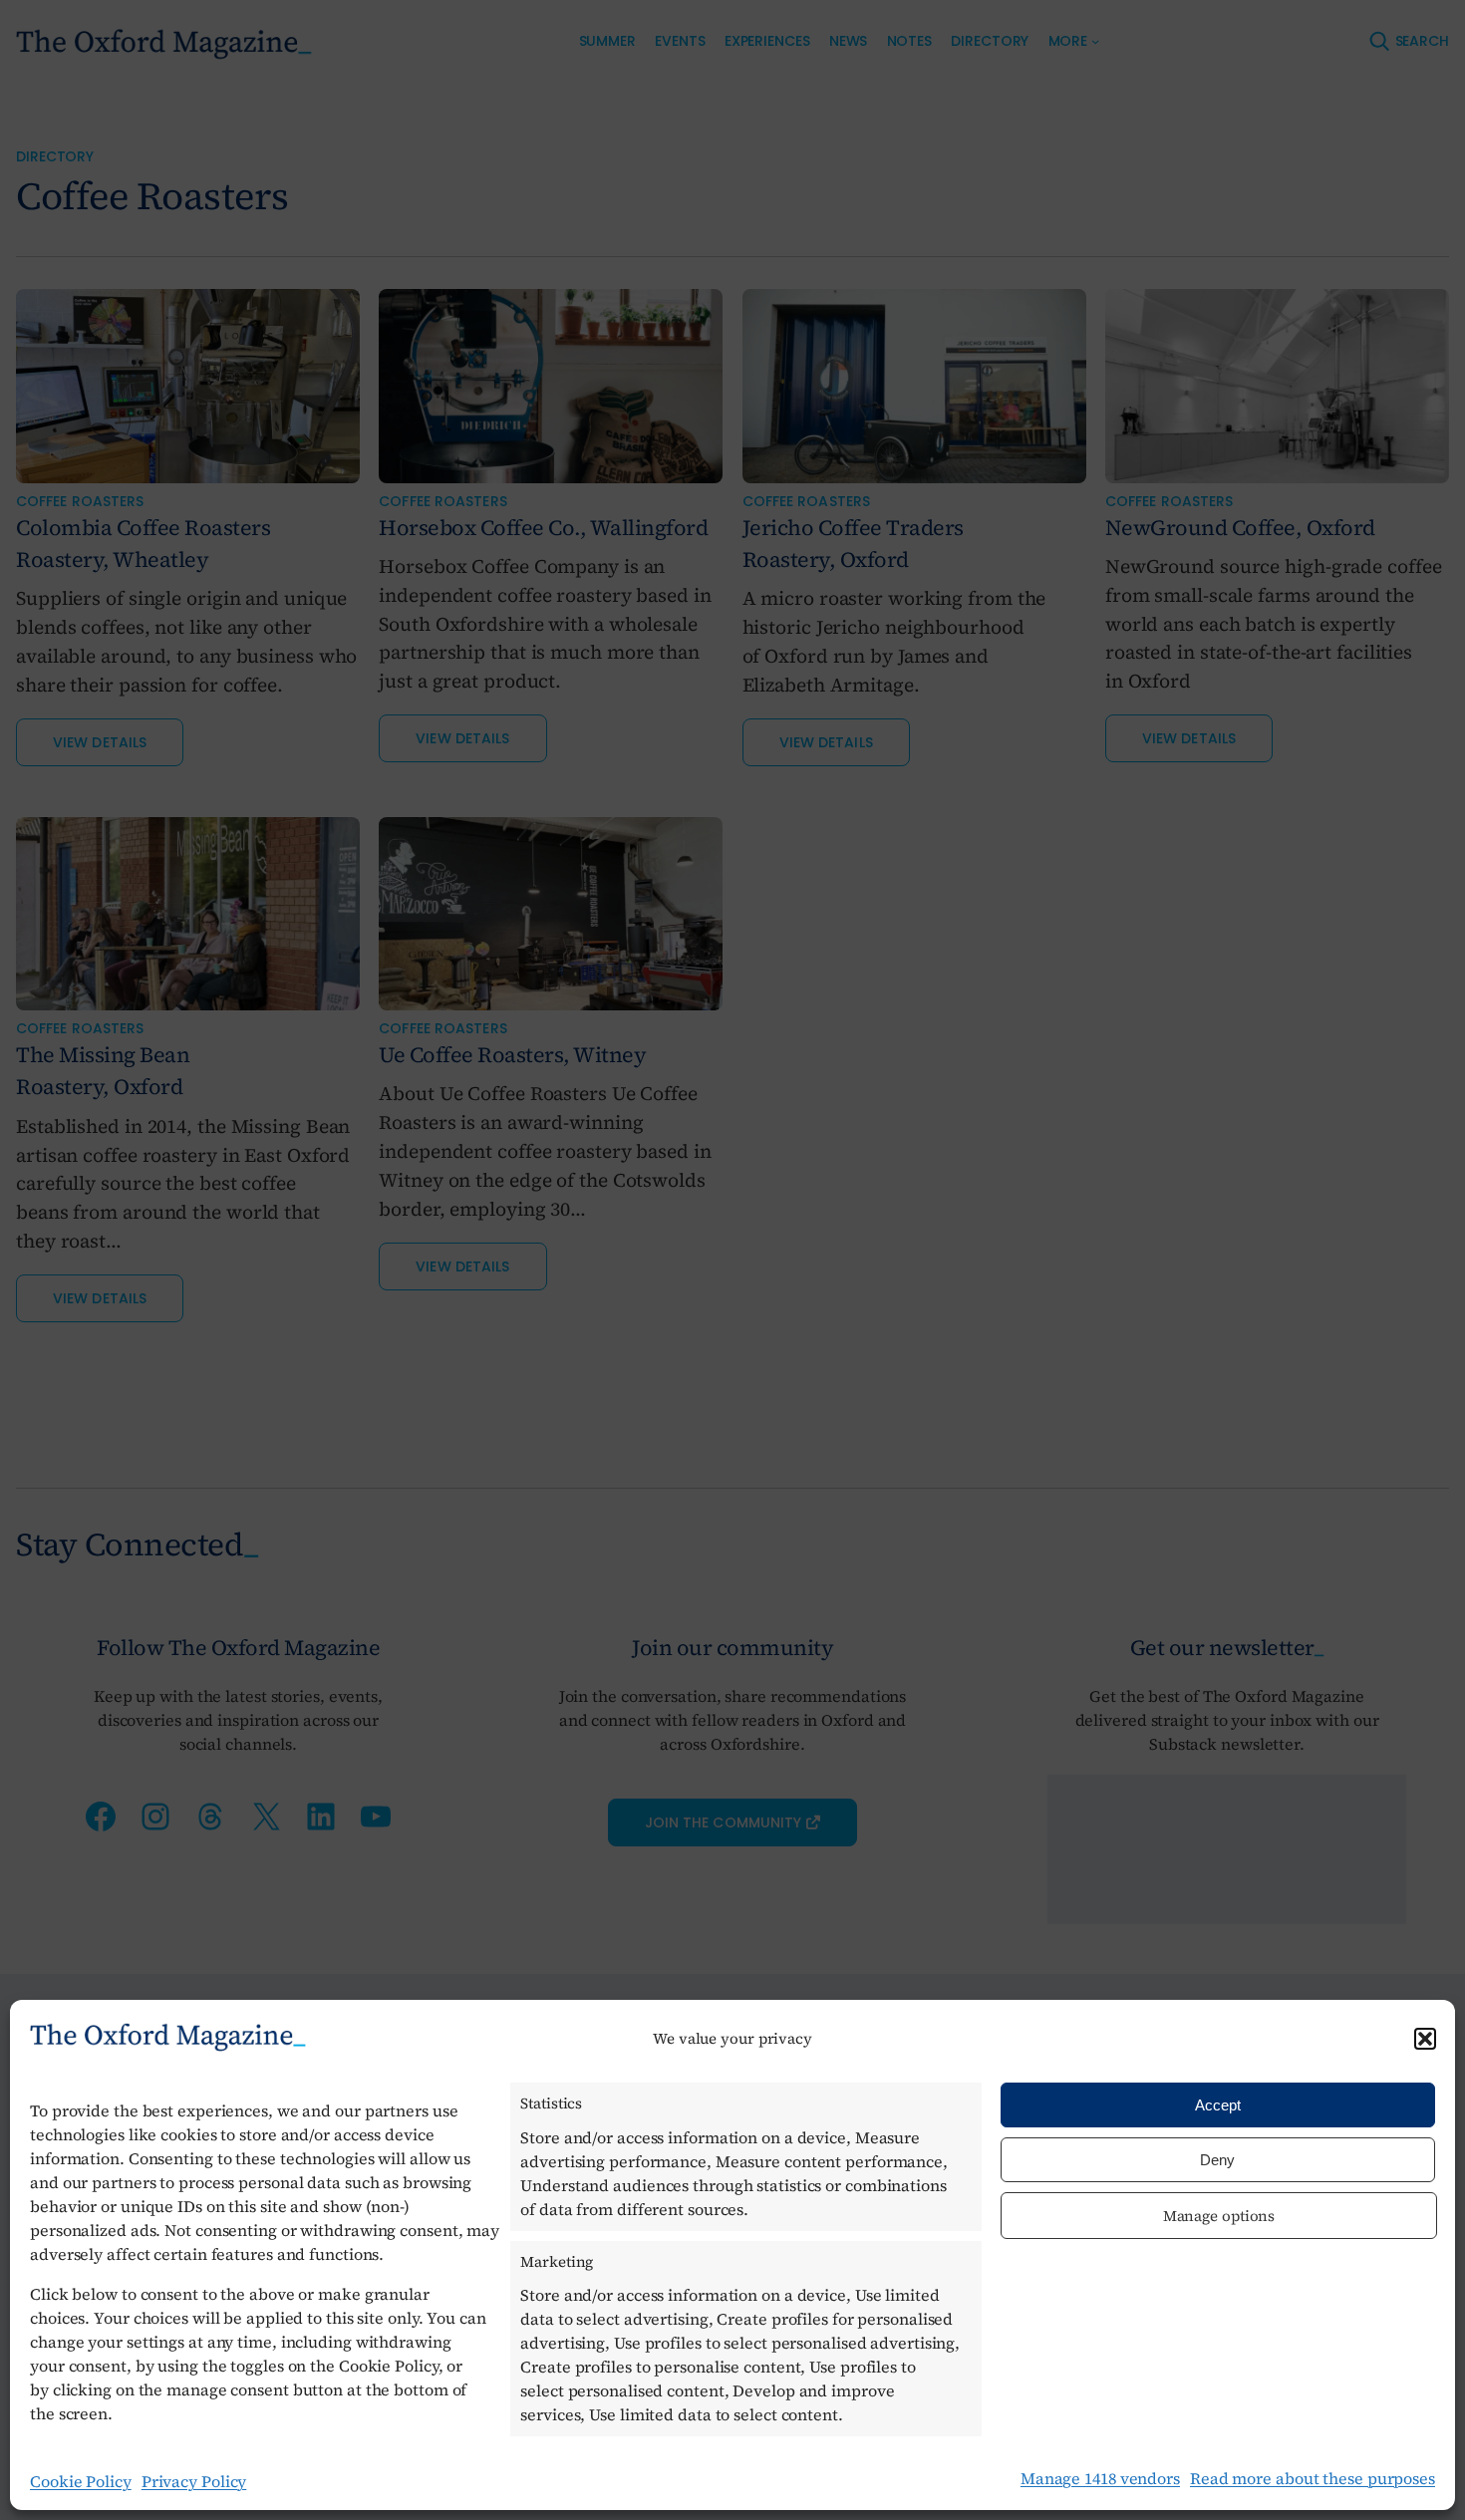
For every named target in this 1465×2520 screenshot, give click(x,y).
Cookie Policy (81, 2481)
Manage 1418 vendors (1100, 2478)
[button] (1425, 2039)
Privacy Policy (194, 2481)
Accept (1218, 2105)
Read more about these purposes (1313, 2478)
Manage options (1219, 2216)
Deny (1217, 2160)
